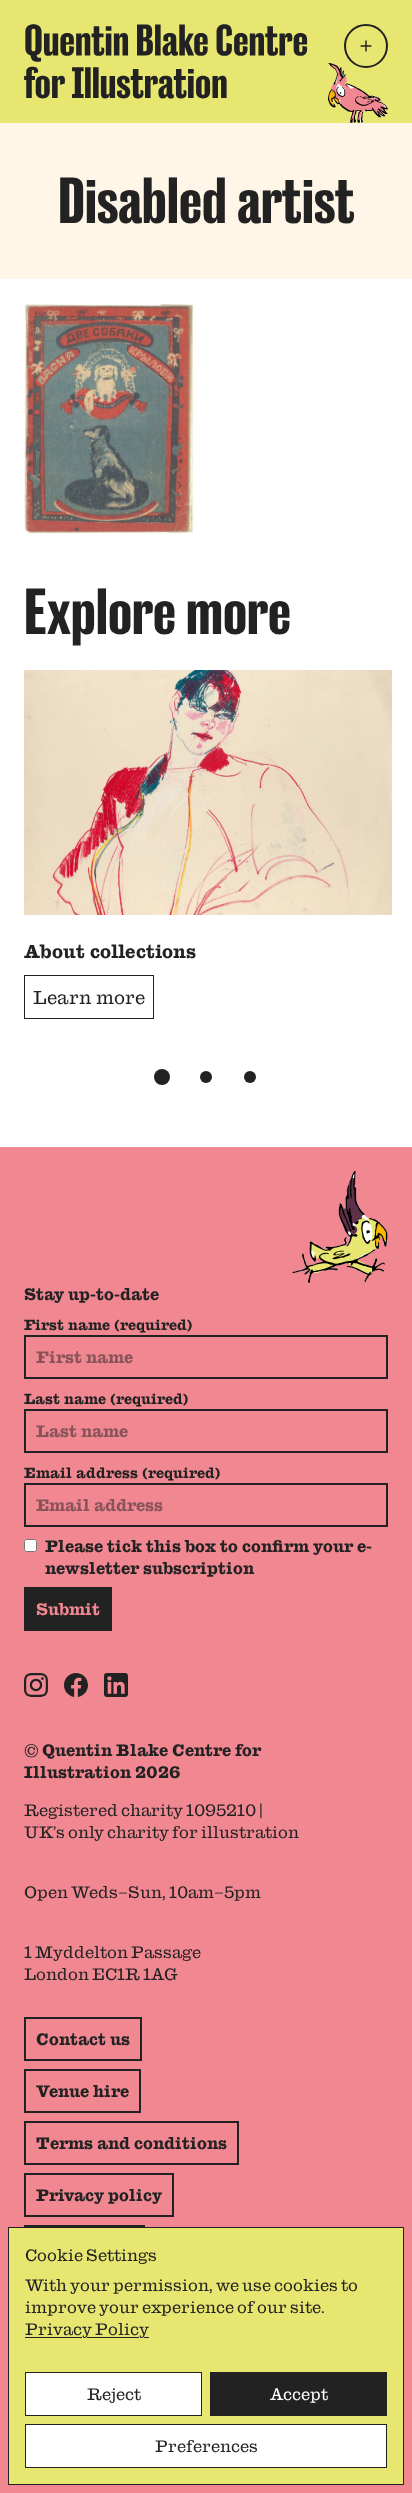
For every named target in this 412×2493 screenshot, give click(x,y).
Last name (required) (106, 1399)
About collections (110, 951)
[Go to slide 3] (250, 1077)
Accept (299, 2394)
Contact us (83, 2039)
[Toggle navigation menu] (366, 46)
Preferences (206, 2446)
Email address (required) (122, 1473)
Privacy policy (99, 2195)
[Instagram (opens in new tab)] (36, 1685)
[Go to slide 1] (162, 1077)
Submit (68, 1609)
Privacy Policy (87, 2329)
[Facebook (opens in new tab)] (76, 1685)
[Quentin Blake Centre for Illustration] (166, 61)
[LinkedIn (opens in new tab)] (116, 1685)
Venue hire (82, 2091)
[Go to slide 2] (206, 1077)
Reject (114, 2394)
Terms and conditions (131, 2143)
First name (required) (108, 1325)
